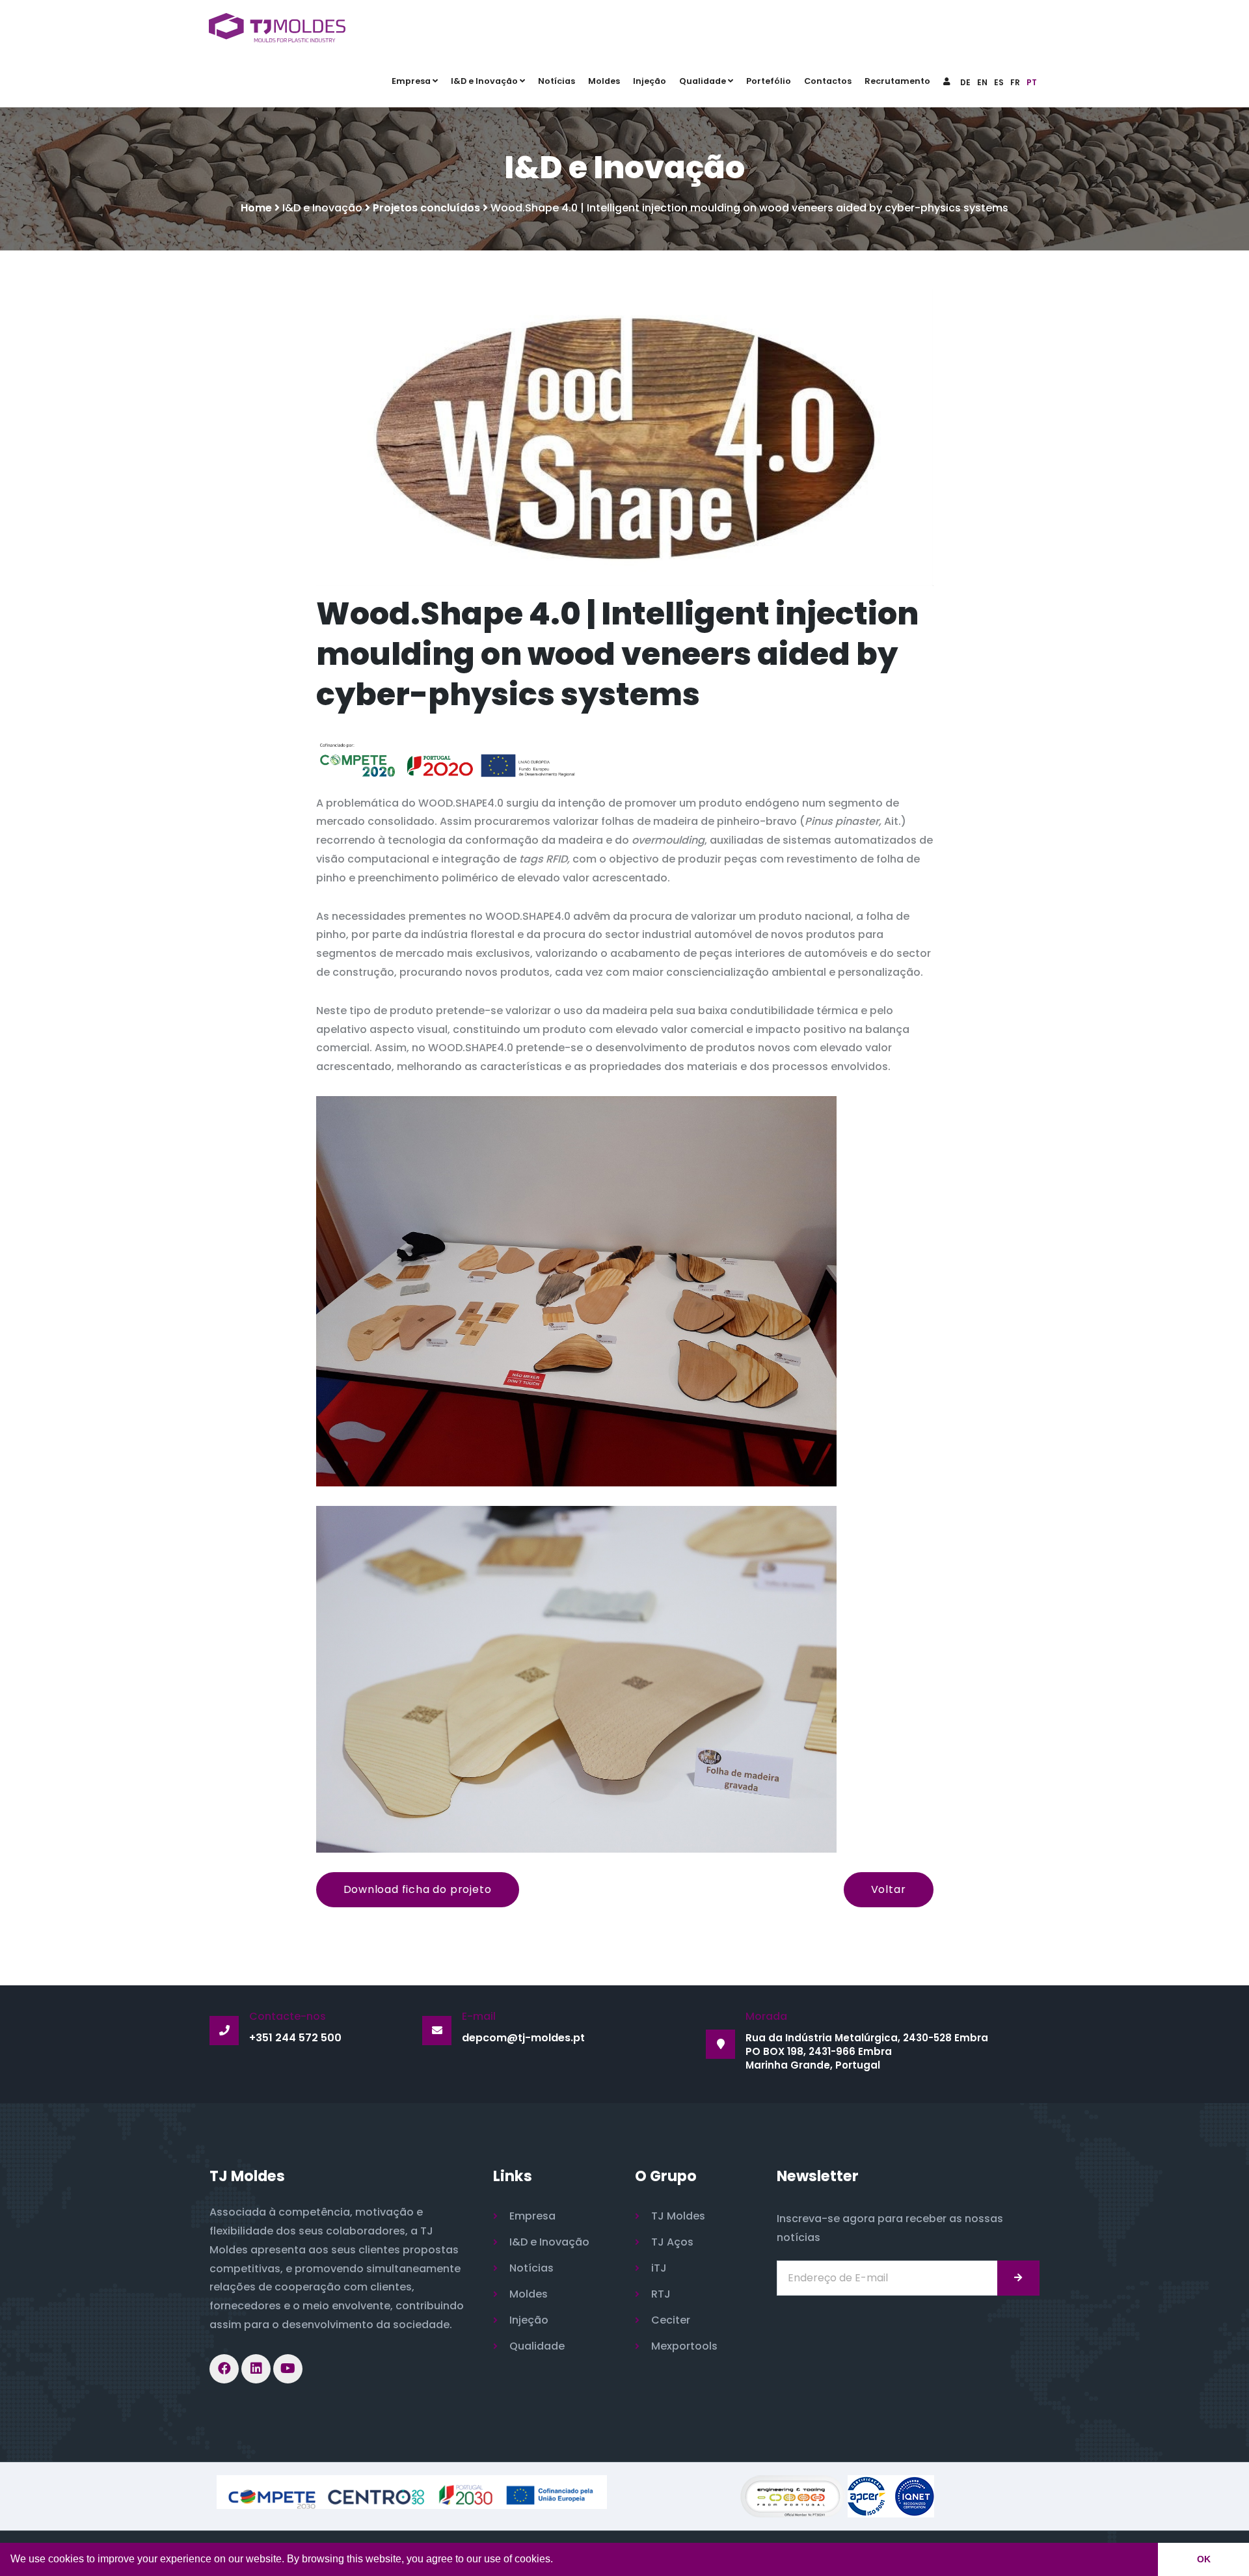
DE (965, 82)
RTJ (661, 2294)
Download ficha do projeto (418, 1889)
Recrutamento (897, 81)
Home (256, 208)
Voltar (889, 1889)
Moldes (604, 81)
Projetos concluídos (426, 208)
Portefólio (769, 81)
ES (999, 82)
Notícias (557, 81)
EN (982, 82)
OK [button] (1204, 2559)
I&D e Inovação (484, 81)
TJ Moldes (678, 2216)
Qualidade (703, 81)
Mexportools (684, 2346)
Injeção (650, 81)
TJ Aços (672, 2242)
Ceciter (671, 2320)
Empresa (411, 81)
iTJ (659, 2268)
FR (1015, 82)
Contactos (828, 81)
